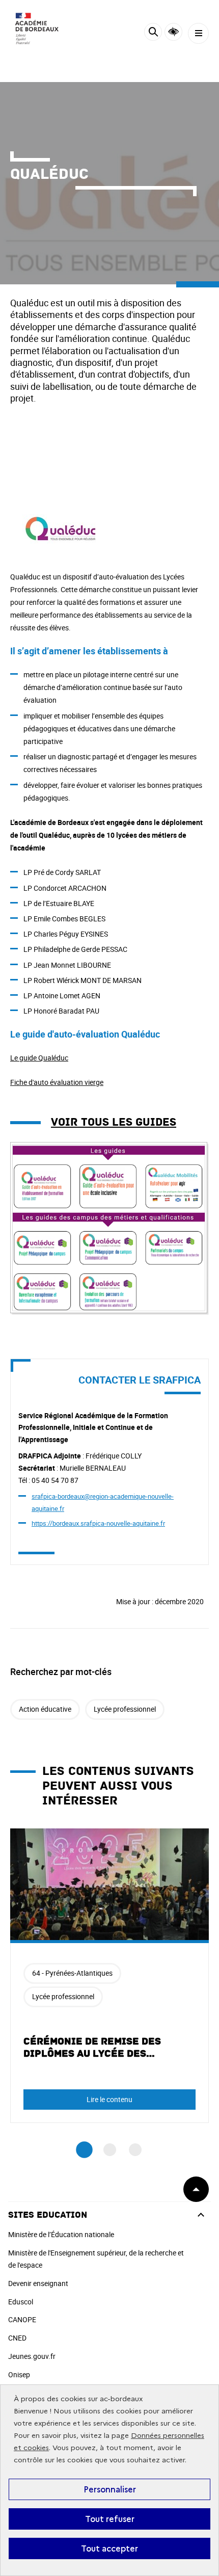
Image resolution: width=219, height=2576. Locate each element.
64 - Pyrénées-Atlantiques (72, 1973)
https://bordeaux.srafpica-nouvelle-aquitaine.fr (98, 1523)
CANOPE (22, 2319)
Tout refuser (110, 2519)
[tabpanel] (109, 1976)
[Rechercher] (153, 33)
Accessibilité (173, 32)
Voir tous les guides (114, 1122)
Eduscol (21, 2302)
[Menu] (198, 33)
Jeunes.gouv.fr (32, 2356)
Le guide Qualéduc (39, 1058)
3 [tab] (135, 2150)
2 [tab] (110, 2150)
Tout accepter (109, 2548)
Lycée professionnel (125, 1709)
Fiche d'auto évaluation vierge (57, 1082)
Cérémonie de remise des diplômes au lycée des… (92, 2048)
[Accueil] (38, 31)
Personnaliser (110, 2489)
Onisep (19, 2374)
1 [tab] (84, 2150)
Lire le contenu (109, 2099)
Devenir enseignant (38, 2283)
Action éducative (45, 1709)
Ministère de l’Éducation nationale (61, 2234)
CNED (17, 2338)
